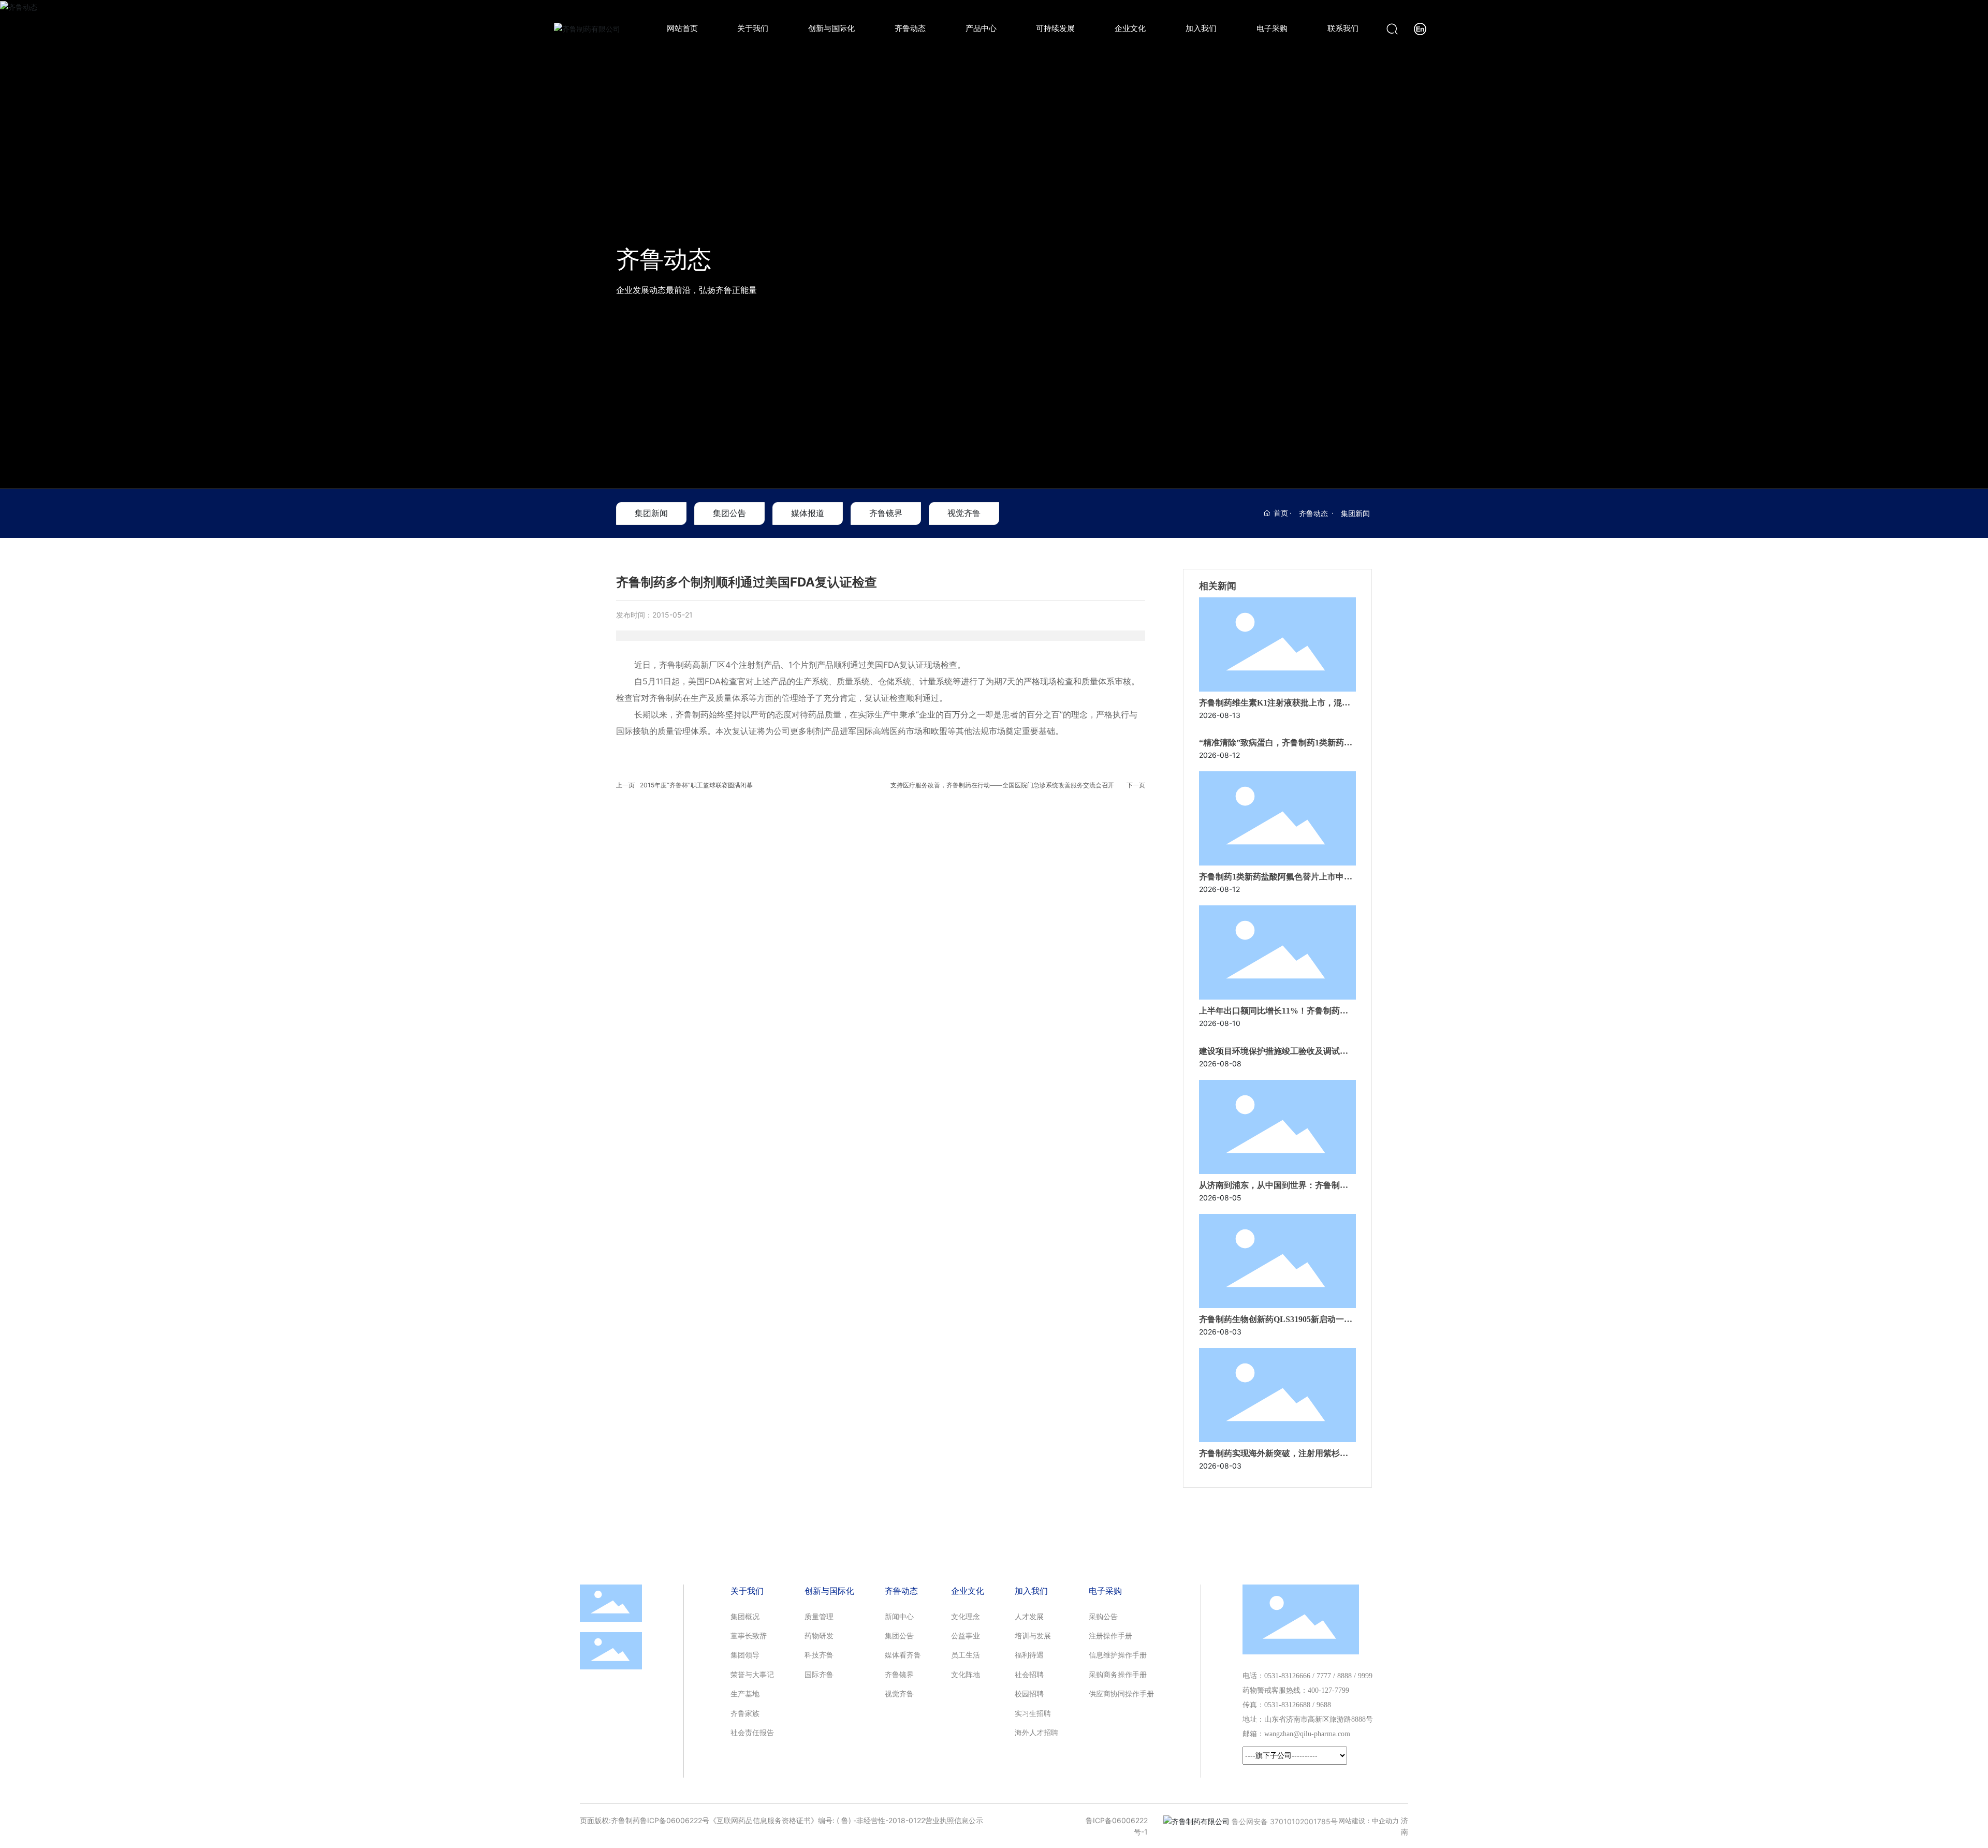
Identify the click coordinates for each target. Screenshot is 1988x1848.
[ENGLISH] (1420, 28)
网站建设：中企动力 (1369, 1821)
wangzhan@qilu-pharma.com (1307, 1734)
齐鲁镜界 (886, 513)
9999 (1365, 1676)
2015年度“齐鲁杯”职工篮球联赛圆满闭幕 (696, 785)
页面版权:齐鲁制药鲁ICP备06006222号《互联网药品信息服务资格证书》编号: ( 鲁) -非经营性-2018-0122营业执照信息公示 (781, 1820)
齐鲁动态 (664, 259)
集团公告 (729, 513)
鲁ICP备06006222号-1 (1117, 1826)
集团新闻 (651, 513)
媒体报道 (808, 513)
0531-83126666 (1287, 1676)
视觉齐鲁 (964, 513)
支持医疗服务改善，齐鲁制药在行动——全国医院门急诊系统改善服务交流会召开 (1002, 785)
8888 (1344, 1676)
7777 (1324, 1676)
